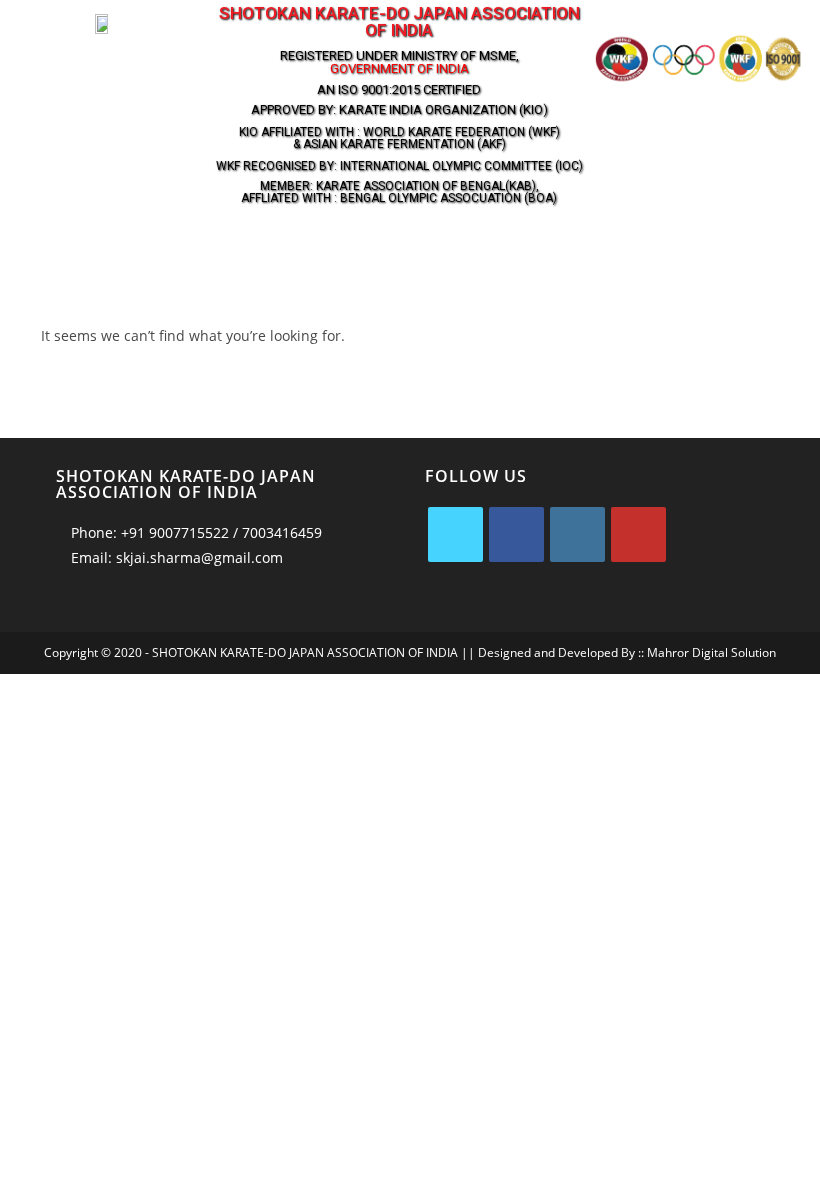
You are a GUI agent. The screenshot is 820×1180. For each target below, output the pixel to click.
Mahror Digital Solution (711, 652)
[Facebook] (516, 534)
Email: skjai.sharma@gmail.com (175, 557)
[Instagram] (577, 534)
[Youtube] (638, 534)
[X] (455, 534)
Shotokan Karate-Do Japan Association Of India (399, 21)
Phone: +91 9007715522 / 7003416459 (194, 532)
